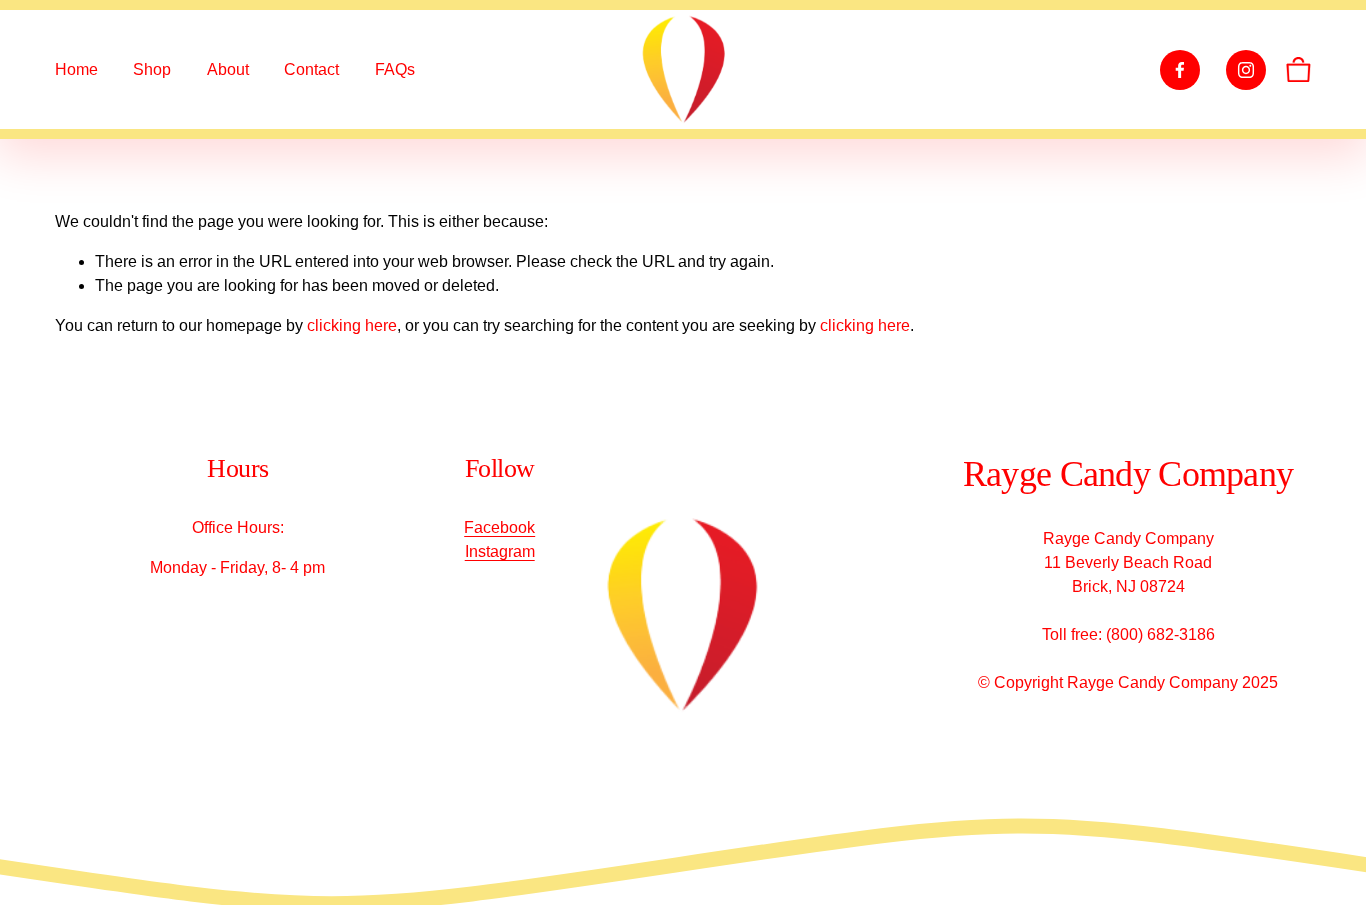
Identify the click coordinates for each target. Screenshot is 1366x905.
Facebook (499, 527)
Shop (152, 69)
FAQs (395, 69)
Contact (311, 69)
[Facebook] (1180, 70)
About (228, 69)
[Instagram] (1246, 70)
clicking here (352, 325)
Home (76, 69)
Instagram (500, 551)
